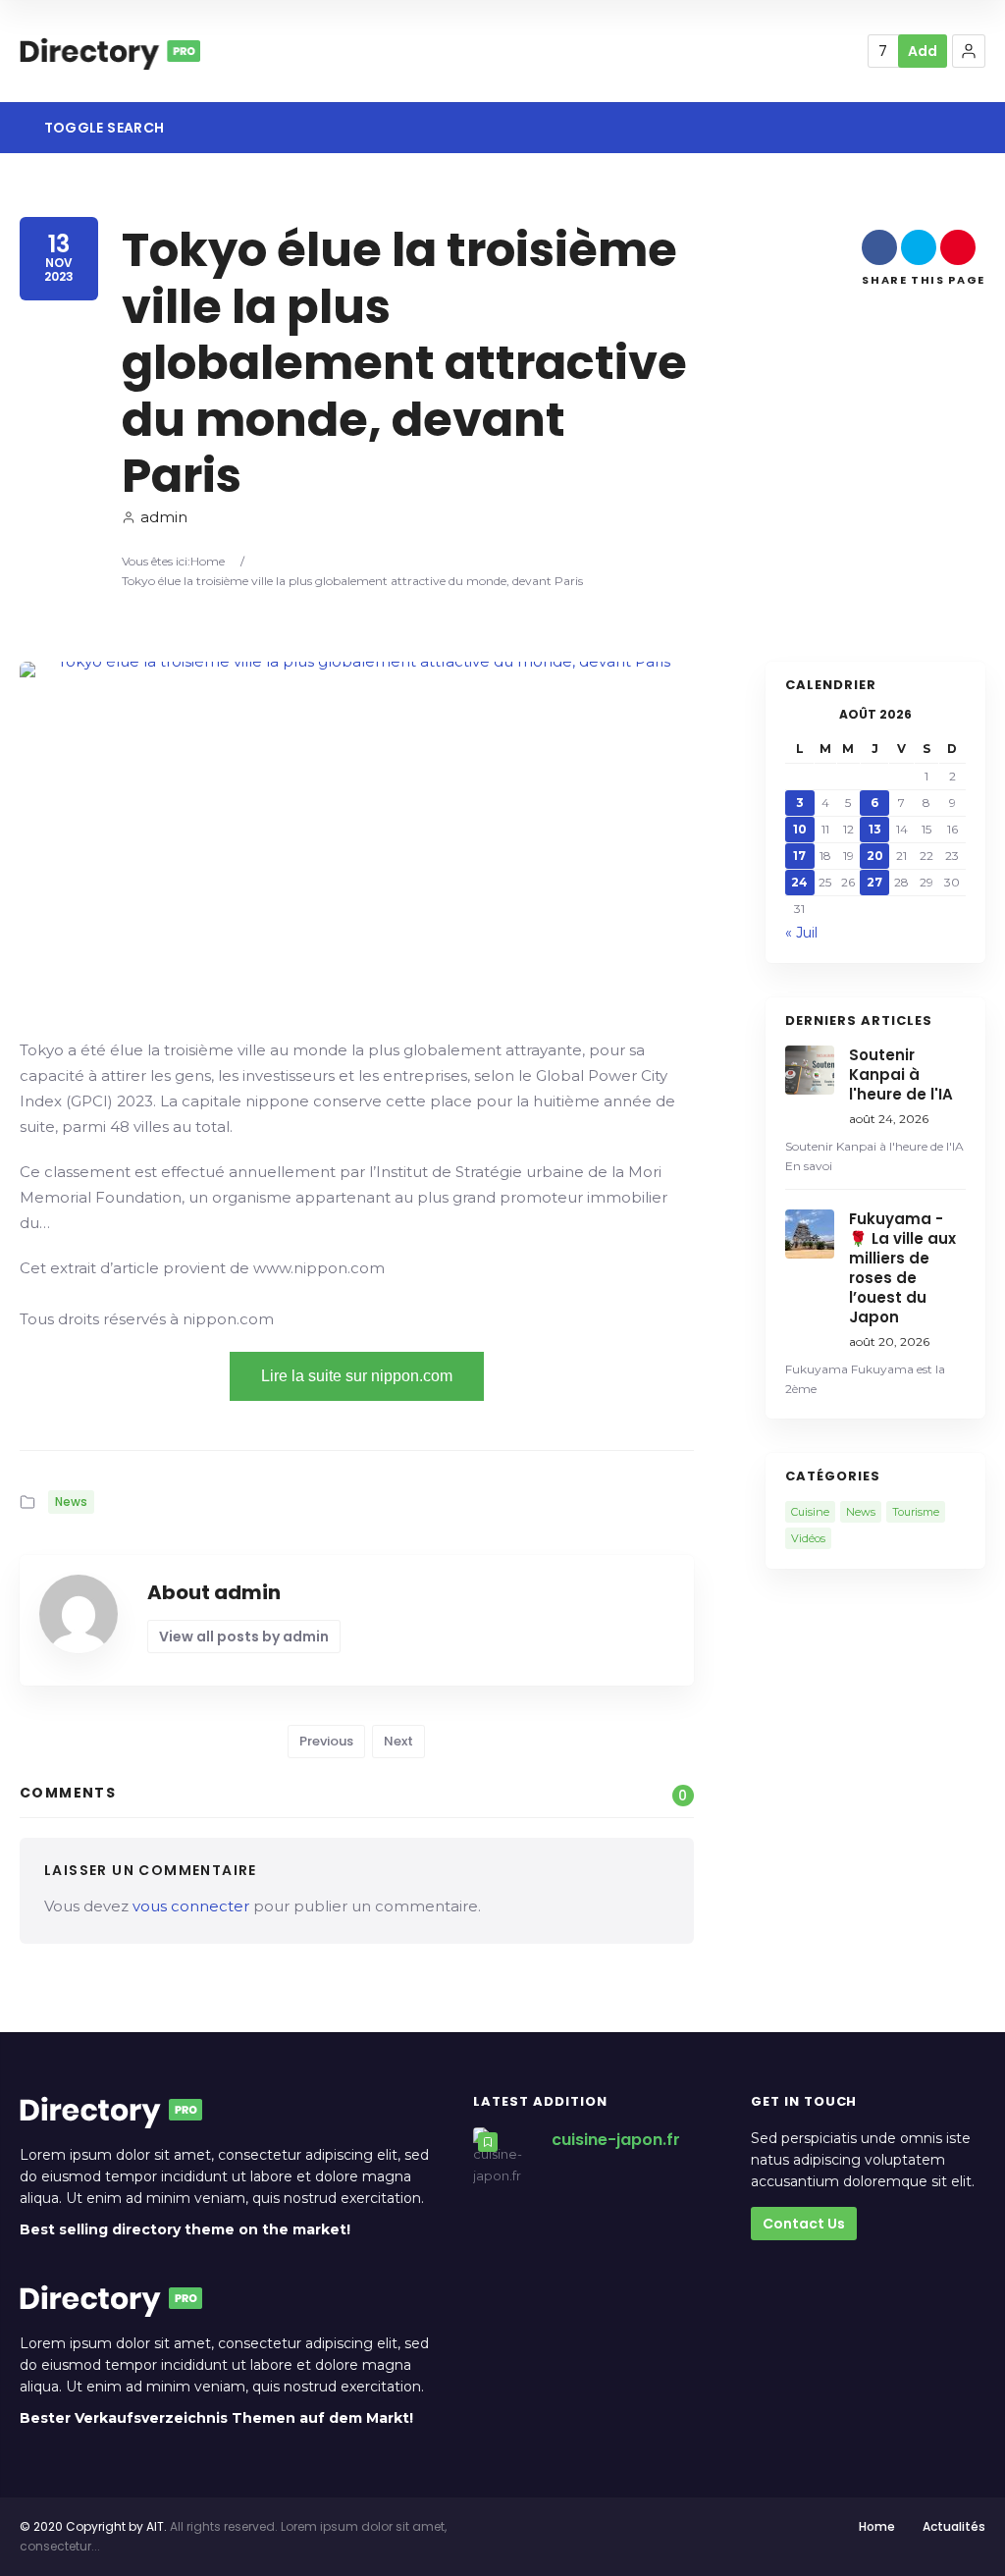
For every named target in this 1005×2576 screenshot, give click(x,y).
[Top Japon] (110, 51)
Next (398, 1741)
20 (875, 856)
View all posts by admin (244, 1637)
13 (875, 829)
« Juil (801, 933)
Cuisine (810, 1512)
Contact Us (804, 2224)
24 (799, 882)
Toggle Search (102, 128)
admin (164, 517)
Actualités (954, 2526)
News (71, 1502)
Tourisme (916, 1512)
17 (799, 856)
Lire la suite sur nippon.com (357, 1376)
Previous (326, 1741)
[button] (969, 51)
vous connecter (191, 1906)
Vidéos (808, 1538)
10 (800, 829)
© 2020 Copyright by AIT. (93, 2526)
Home (208, 561)
